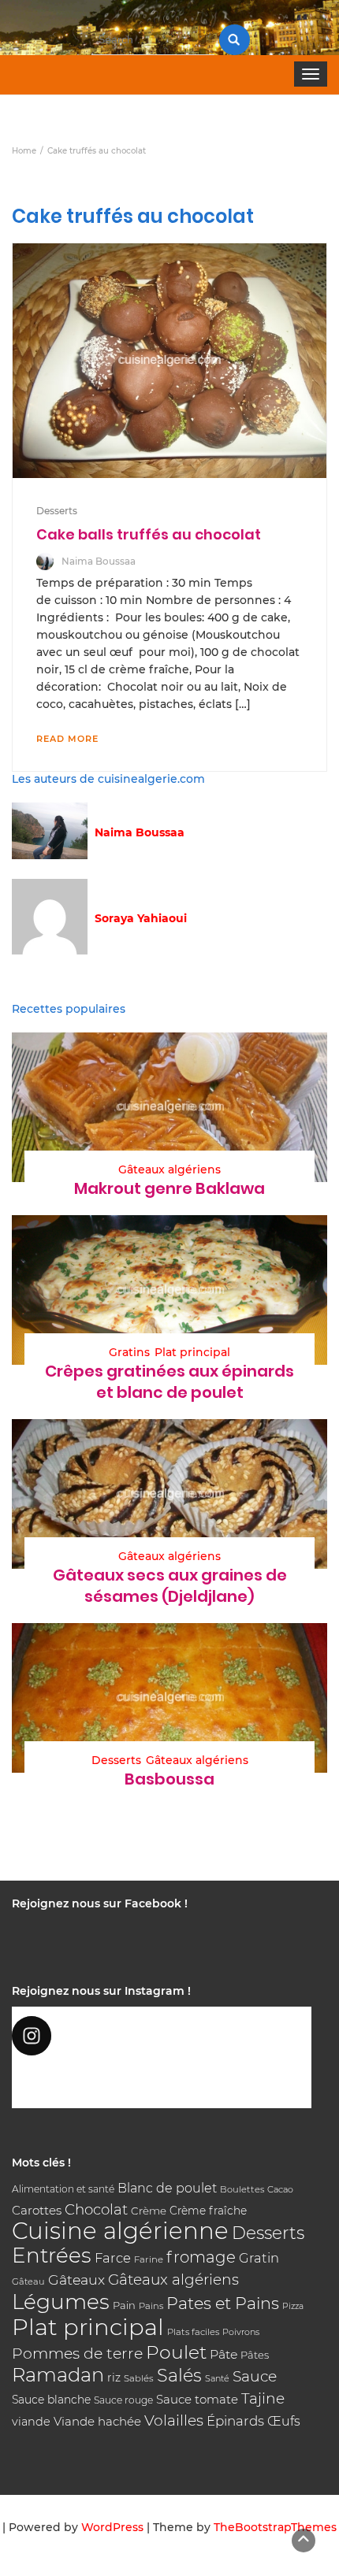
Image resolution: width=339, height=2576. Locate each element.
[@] (162, 2036)
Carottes (37, 2210)
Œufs (284, 2421)
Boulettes (242, 2189)
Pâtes (255, 2355)
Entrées (52, 2255)
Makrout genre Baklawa (169, 1188)
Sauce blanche (51, 2400)
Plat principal (192, 1352)
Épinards (235, 2421)
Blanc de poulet (167, 2188)
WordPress (112, 2527)
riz (114, 2378)
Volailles (174, 2420)
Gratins (129, 1352)
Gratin (259, 2258)
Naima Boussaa (99, 561)
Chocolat (96, 2209)
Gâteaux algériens (169, 1169)
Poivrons (241, 2332)
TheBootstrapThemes (275, 2527)
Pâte (224, 2354)
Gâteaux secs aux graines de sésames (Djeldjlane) (170, 1586)
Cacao (280, 2189)
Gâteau (28, 2281)
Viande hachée (97, 2421)
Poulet (176, 2352)
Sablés (139, 2378)
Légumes (61, 2302)
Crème (149, 2211)
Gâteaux (76, 2279)
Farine (149, 2259)
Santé (217, 2378)
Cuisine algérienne (120, 2231)
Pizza (293, 2306)
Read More (67, 739)
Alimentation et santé (63, 2189)
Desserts (57, 511)
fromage (201, 2257)
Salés (179, 2375)
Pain (124, 2305)
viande (31, 2422)
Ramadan (58, 2375)
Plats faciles (193, 2332)
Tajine (263, 2398)
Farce (113, 2258)
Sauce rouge (123, 2400)
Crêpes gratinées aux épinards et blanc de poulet (169, 1382)
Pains (151, 2306)
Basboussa (169, 1779)
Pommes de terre (77, 2354)
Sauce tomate (197, 2399)
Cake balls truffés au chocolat (149, 534)
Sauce (255, 2376)
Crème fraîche (208, 2211)
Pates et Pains (223, 2303)
